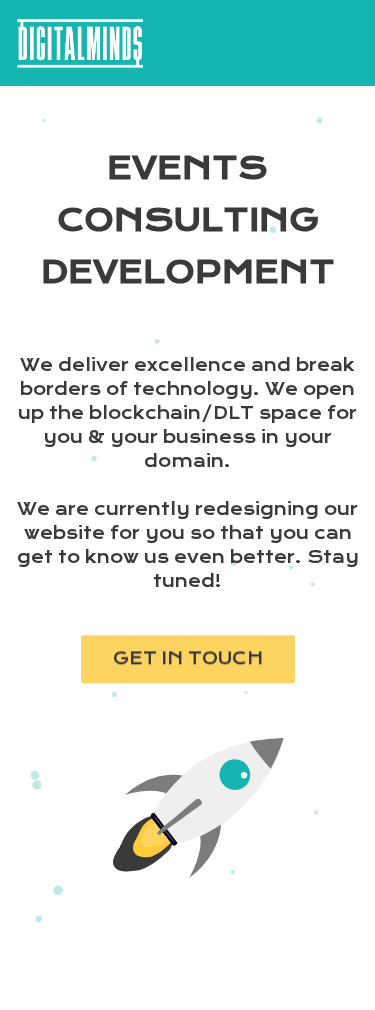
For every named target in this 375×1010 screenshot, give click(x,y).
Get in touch (188, 664)
